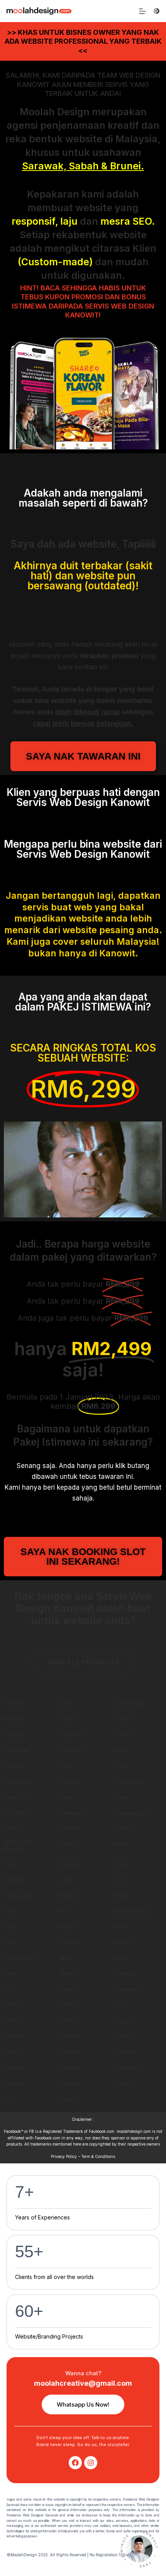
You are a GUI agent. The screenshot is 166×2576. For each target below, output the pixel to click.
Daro (121, 1958)
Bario (121, 1880)
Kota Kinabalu (131, 1703)
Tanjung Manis (20, 1958)
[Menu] (142, 11)
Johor (66, 1703)
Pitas (65, 1766)
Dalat (10, 1973)
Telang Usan (18, 1896)
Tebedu (69, 2036)
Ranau (122, 1750)
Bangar (123, 1828)
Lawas (67, 1880)
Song (10, 1926)
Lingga (123, 2020)
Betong (68, 2020)
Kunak (122, 1797)
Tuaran (123, 1719)
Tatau (10, 1942)
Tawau (123, 1735)
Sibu (9, 1989)
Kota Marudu (130, 1781)
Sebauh (69, 1942)
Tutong (68, 1844)
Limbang (14, 1880)
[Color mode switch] (157, 11)
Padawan (70, 2083)
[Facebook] (75, 2463)
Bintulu (123, 1942)
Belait (122, 1844)
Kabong (69, 2005)
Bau (8, 2099)
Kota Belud (16, 1813)
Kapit (121, 1926)
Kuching (13, 1703)
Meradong (127, 1989)
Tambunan (16, 1750)
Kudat (66, 1797)
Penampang (18, 1781)
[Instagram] (91, 2463)
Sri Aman (14, 2036)
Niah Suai (70, 1864)
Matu (65, 1958)
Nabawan (70, 1781)
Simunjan (14, 2067)
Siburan (124, 2036)
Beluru (123, 1896)
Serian (11, 2051)
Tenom (68, 1719)
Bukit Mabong (131, 1911)
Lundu (122, 2083)
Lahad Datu (17, 1797)
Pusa (121, 2005)
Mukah (67, 1973)
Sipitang (13, 1735)
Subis (10, 1911)
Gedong (69, 2051)
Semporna (72, 1735)
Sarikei (12, 2005)
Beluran (12, 1828)
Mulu (121, 1864)
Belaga (68, 1926)
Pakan (67, 1989)
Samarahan (128, 2067)
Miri (64, 1911)
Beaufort (70, 1828)
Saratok (13, 2020)
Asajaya (69, 2067)
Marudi (68, 1896)
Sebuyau (125, 2051)
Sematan (14, 2083)
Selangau (126, 1973)
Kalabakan (72, 1813)
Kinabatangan (131, 1813)
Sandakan (71, 1750)
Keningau (14, 1719)
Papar (122, 1766)
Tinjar (10, 1864)
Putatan (12, 1766)
